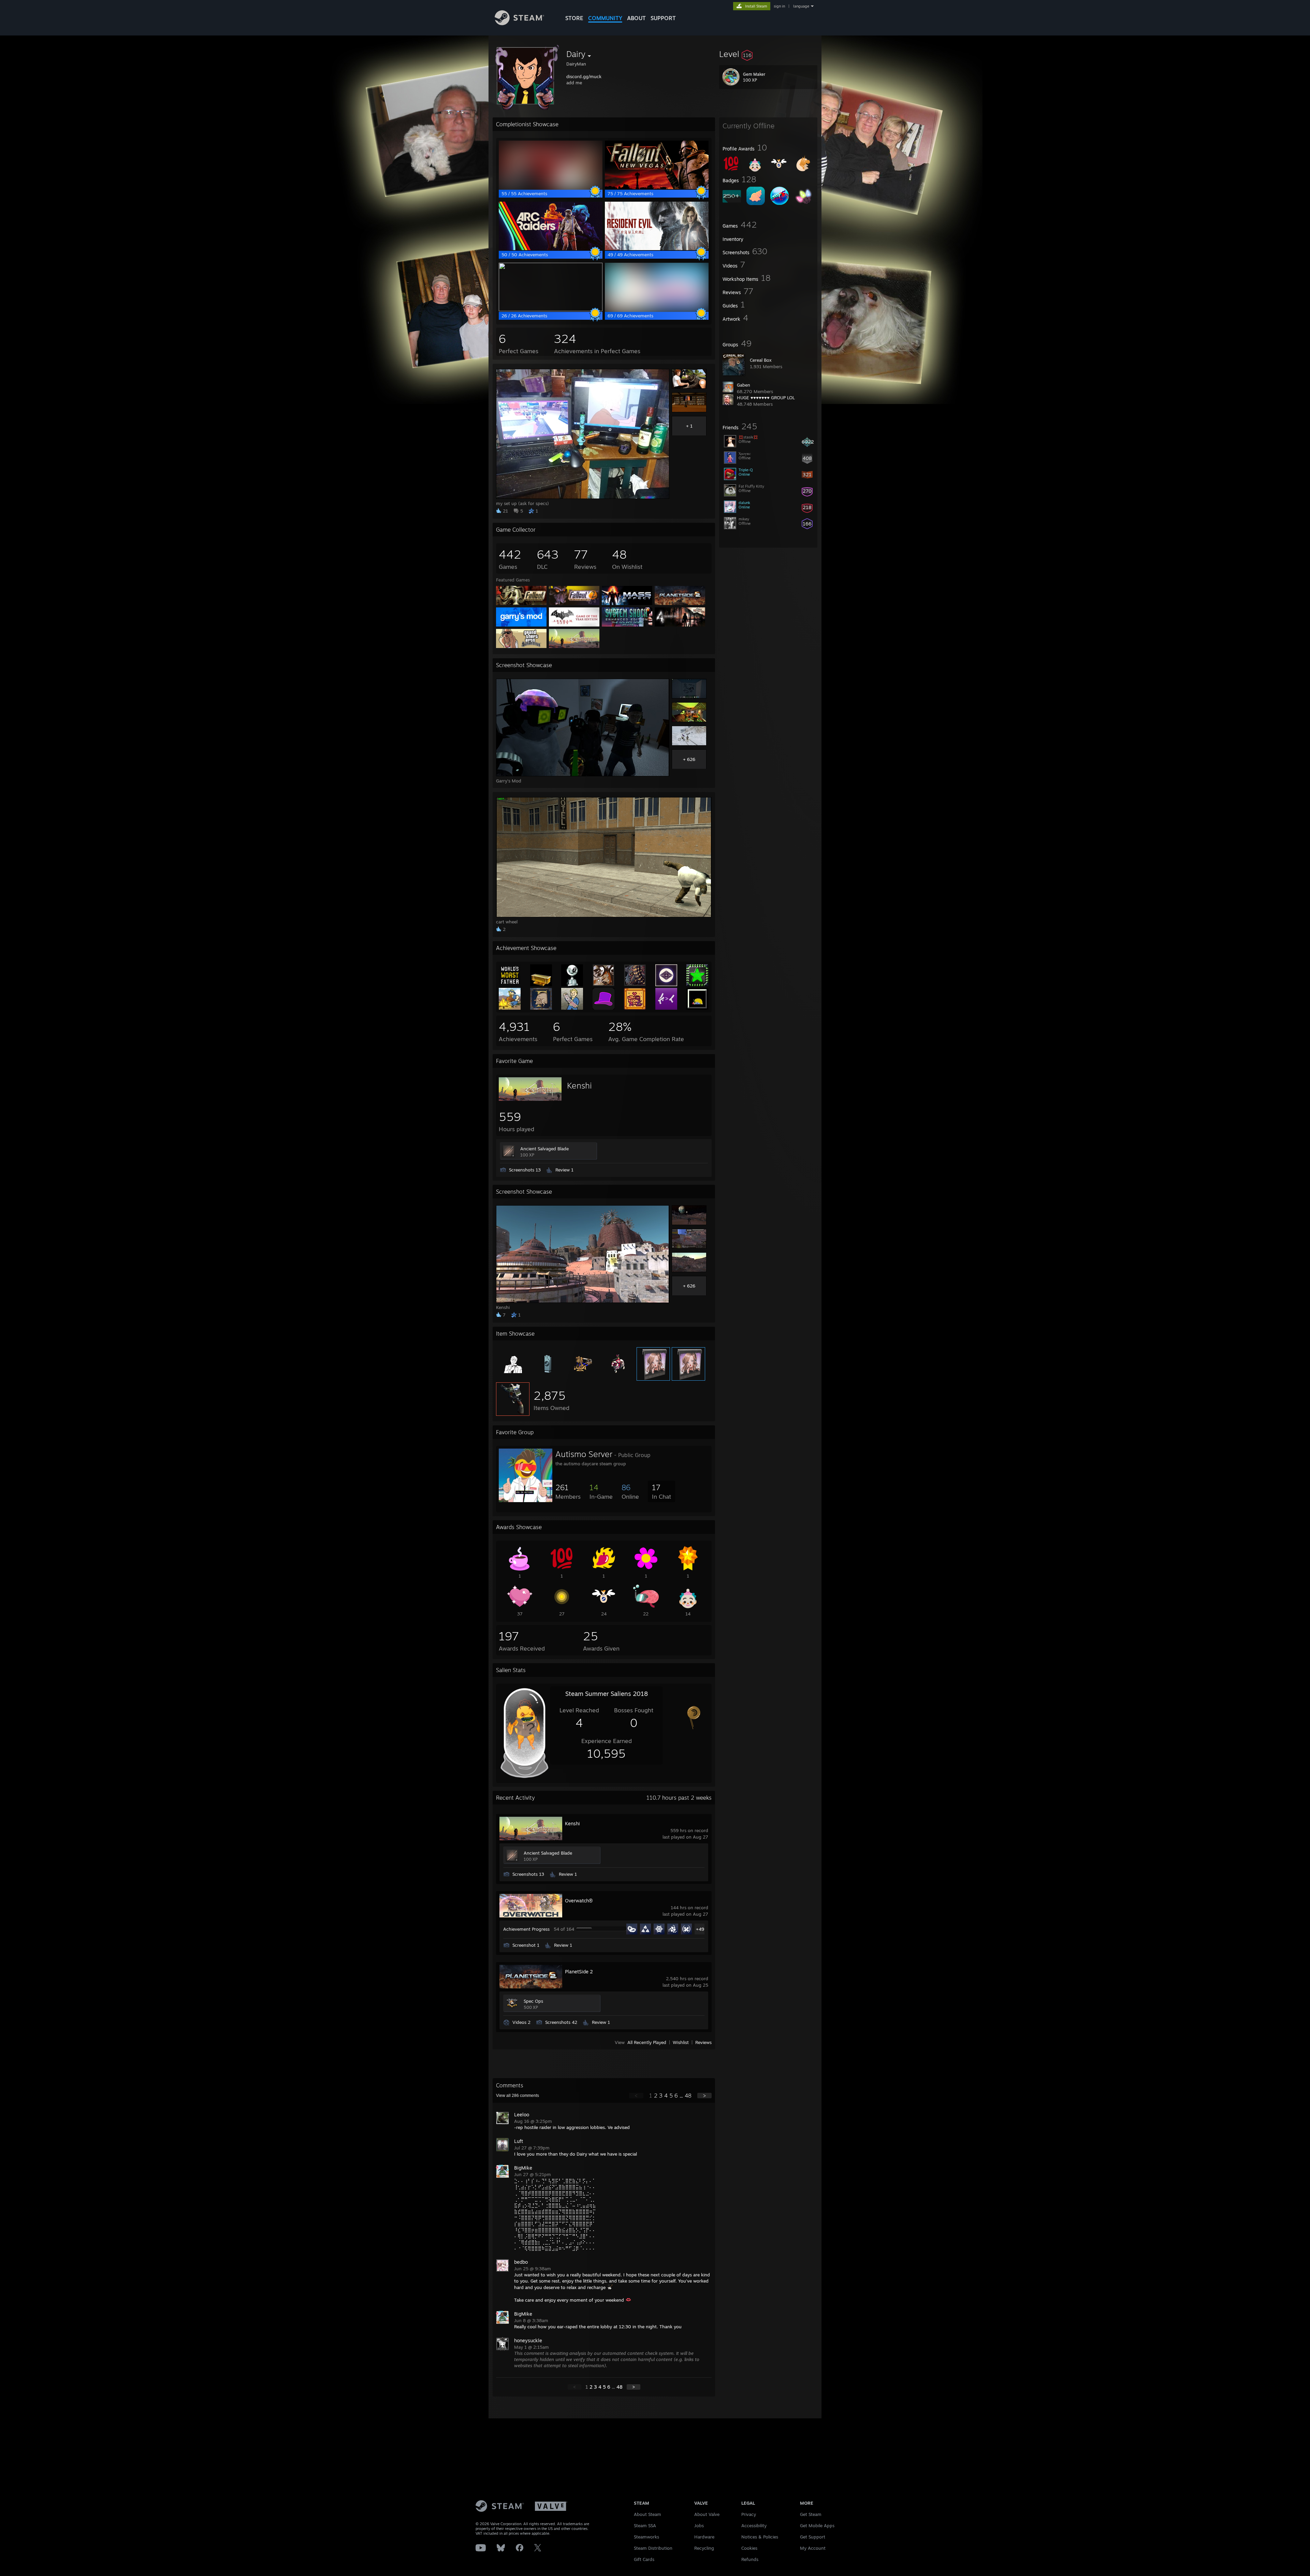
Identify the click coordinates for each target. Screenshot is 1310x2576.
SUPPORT (663, 18)
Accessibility (754, 2525)
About (636, 18)
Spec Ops (533, 2001)
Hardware (704, 2537)
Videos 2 (521, 2022)
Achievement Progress (526, 1929)
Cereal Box (761, 360)
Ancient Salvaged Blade (544, 1149)
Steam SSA (645, 2525)
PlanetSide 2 (579, 1971)
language (801, 6)
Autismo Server (584, 1454)
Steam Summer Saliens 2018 (607, 1694)
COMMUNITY (605, 18)
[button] (768, 54)
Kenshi (579, 1085)
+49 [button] (700, 1929)
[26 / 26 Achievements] (551, 310)
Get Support (813, 2537)
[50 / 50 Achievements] (551, 248)
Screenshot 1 (526, 1945)
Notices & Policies (760, 2537)
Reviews (703, 2042)
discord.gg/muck (584, 76)
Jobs (699, 2525)
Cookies (749, 2548)
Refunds (750, 2559)
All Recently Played (647, 2042)
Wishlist (681, 2042)
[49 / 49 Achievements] (657, 248)
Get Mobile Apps (817, 2525)
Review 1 (564, 1170)
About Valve (707, 2514)
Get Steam (811, 2514)
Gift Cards (644, 2559)
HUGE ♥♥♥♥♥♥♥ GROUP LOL (766, 398)
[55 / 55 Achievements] (551, 187)
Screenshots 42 (561, 2022)
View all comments (518, 2096)
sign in (779, 6)
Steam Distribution (653, 2548)
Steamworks (646, 2537)
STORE (574, 18)
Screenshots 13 (525, 1170)
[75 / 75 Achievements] (657, 187)
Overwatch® (579, 1901)
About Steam (647, 2514)
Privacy (749, 2514)
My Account (813, 2548)
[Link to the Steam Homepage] (519, 23)
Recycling (704, 2548)
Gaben (744, 385)
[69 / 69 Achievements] (657, 310)
